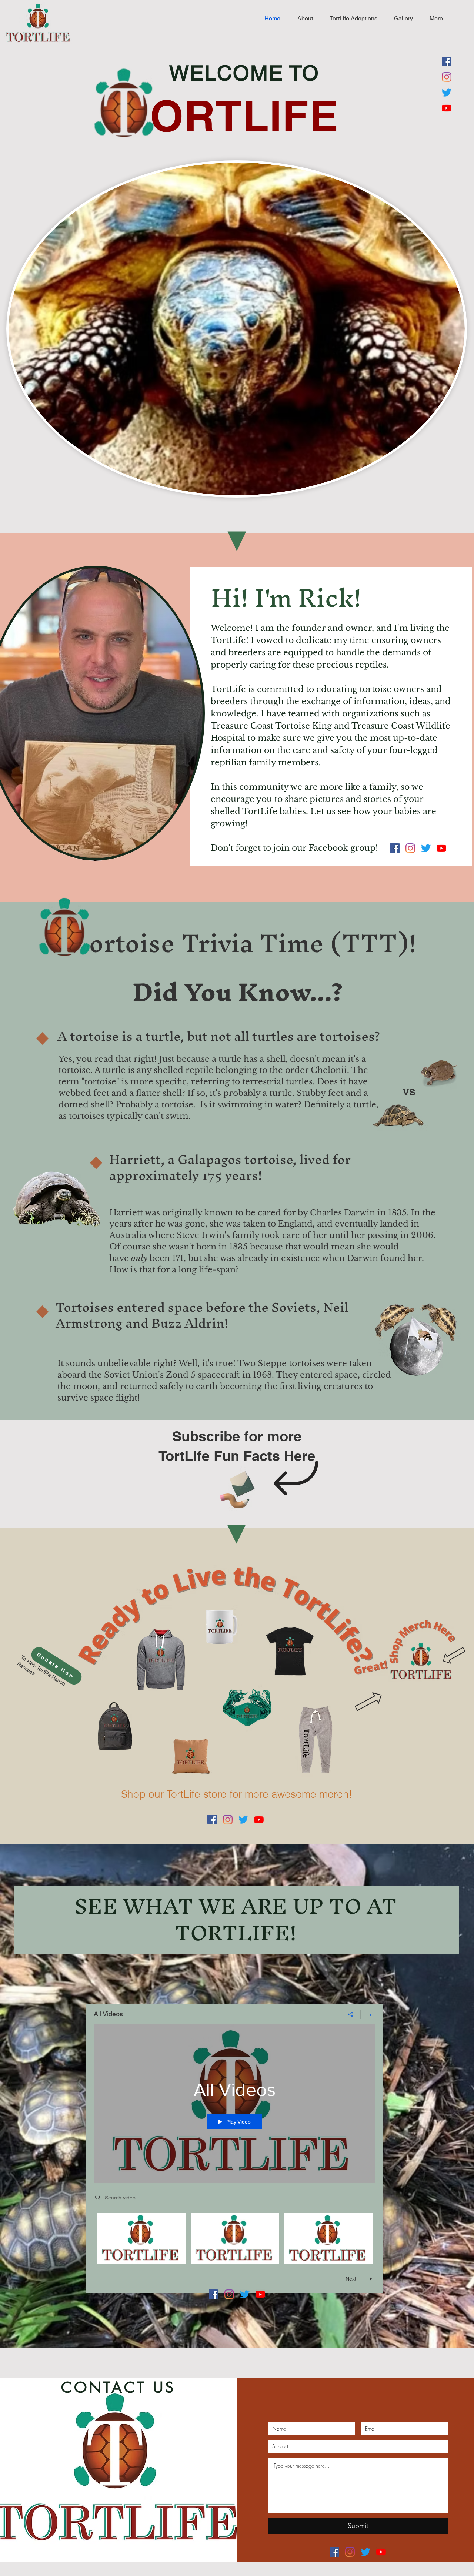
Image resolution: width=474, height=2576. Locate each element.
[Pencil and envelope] (237, 1488)
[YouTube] (447, 108)
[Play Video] (142, 2239)
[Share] (351, 2014)
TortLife (183, 1794)
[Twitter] (447, 93)
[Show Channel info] (368, 2014)
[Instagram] (447, 77)
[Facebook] (447, 61)
